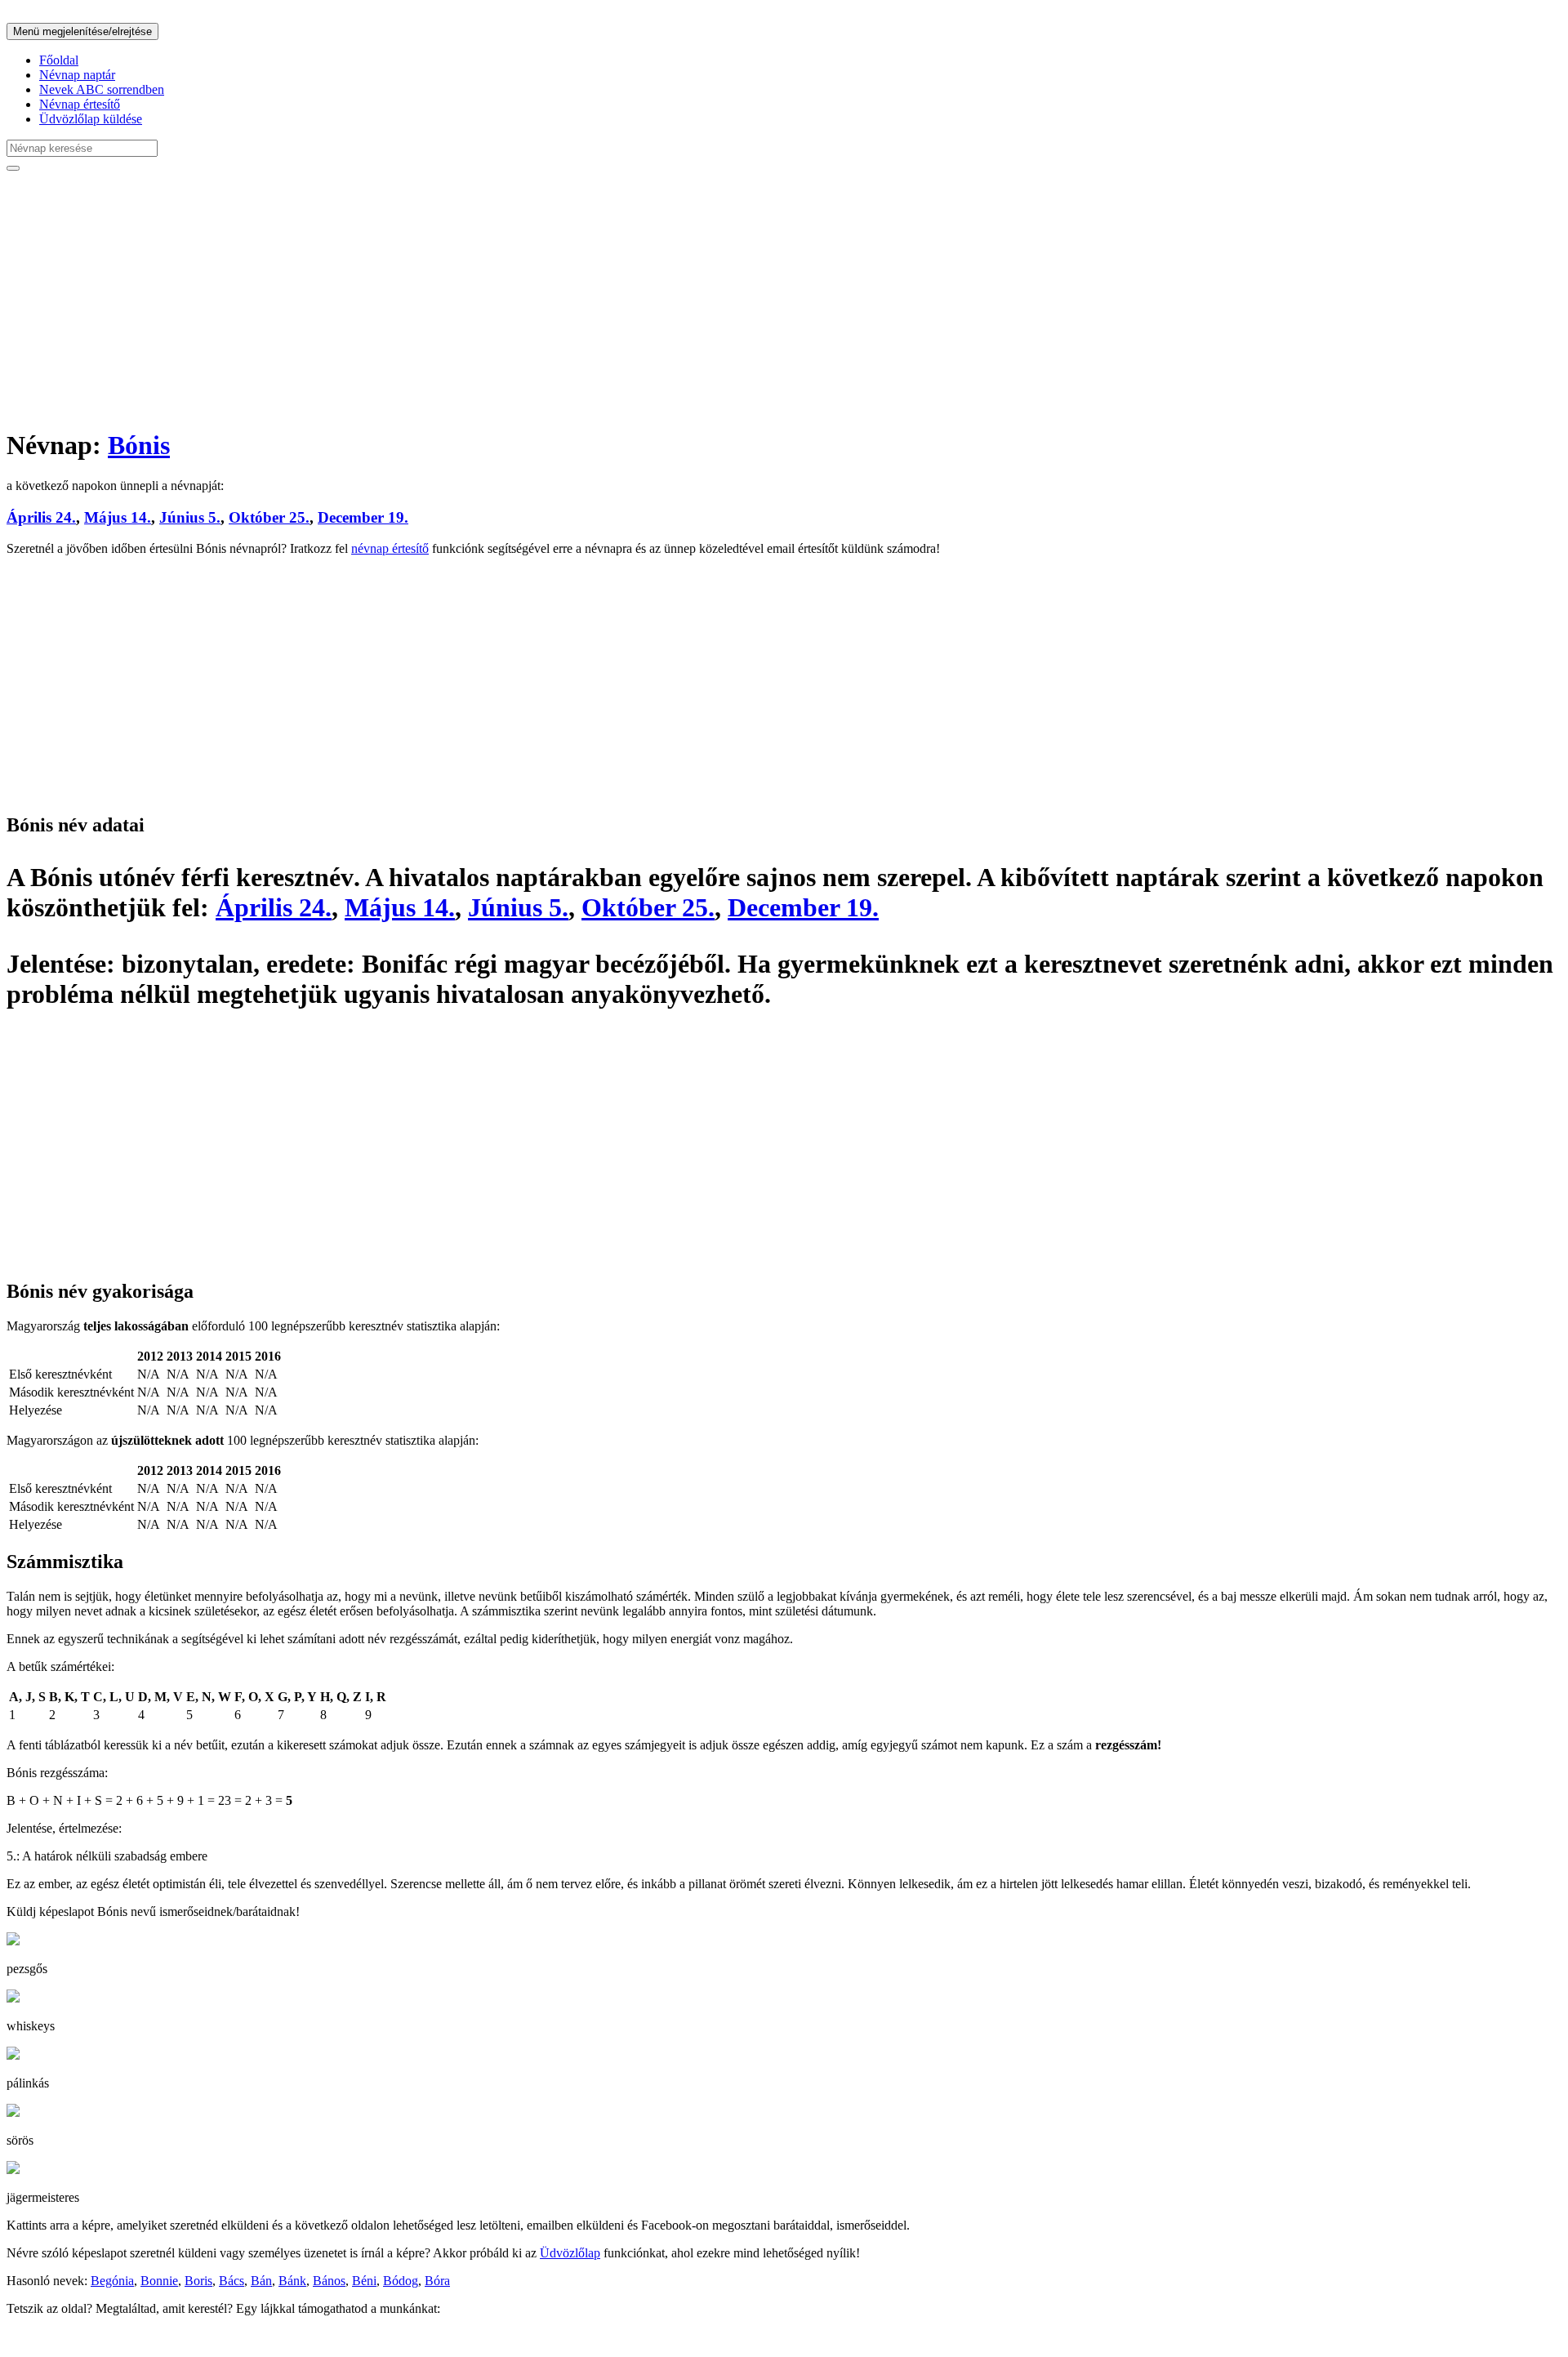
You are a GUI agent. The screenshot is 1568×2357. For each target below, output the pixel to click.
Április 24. (41, 517)
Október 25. (269, 517)
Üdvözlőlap (570, 2253)
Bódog (401, 2281)
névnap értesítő (390, 548)
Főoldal (59, 60)
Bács (232, 2281)
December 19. (363, 517)
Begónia (112, 2281)
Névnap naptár (77, 75)
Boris (198, 2281)
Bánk (292, 2281)
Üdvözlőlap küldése (91, 119)
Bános (329, 2281)
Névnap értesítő (80, 104)
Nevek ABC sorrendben (102, 89)
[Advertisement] (497, 299)
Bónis (139, 445)
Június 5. (190, 517)
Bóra (437, 2281)
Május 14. (118, 517)
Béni (364, 2281)
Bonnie (159, 2281)
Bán (261, 2281)
